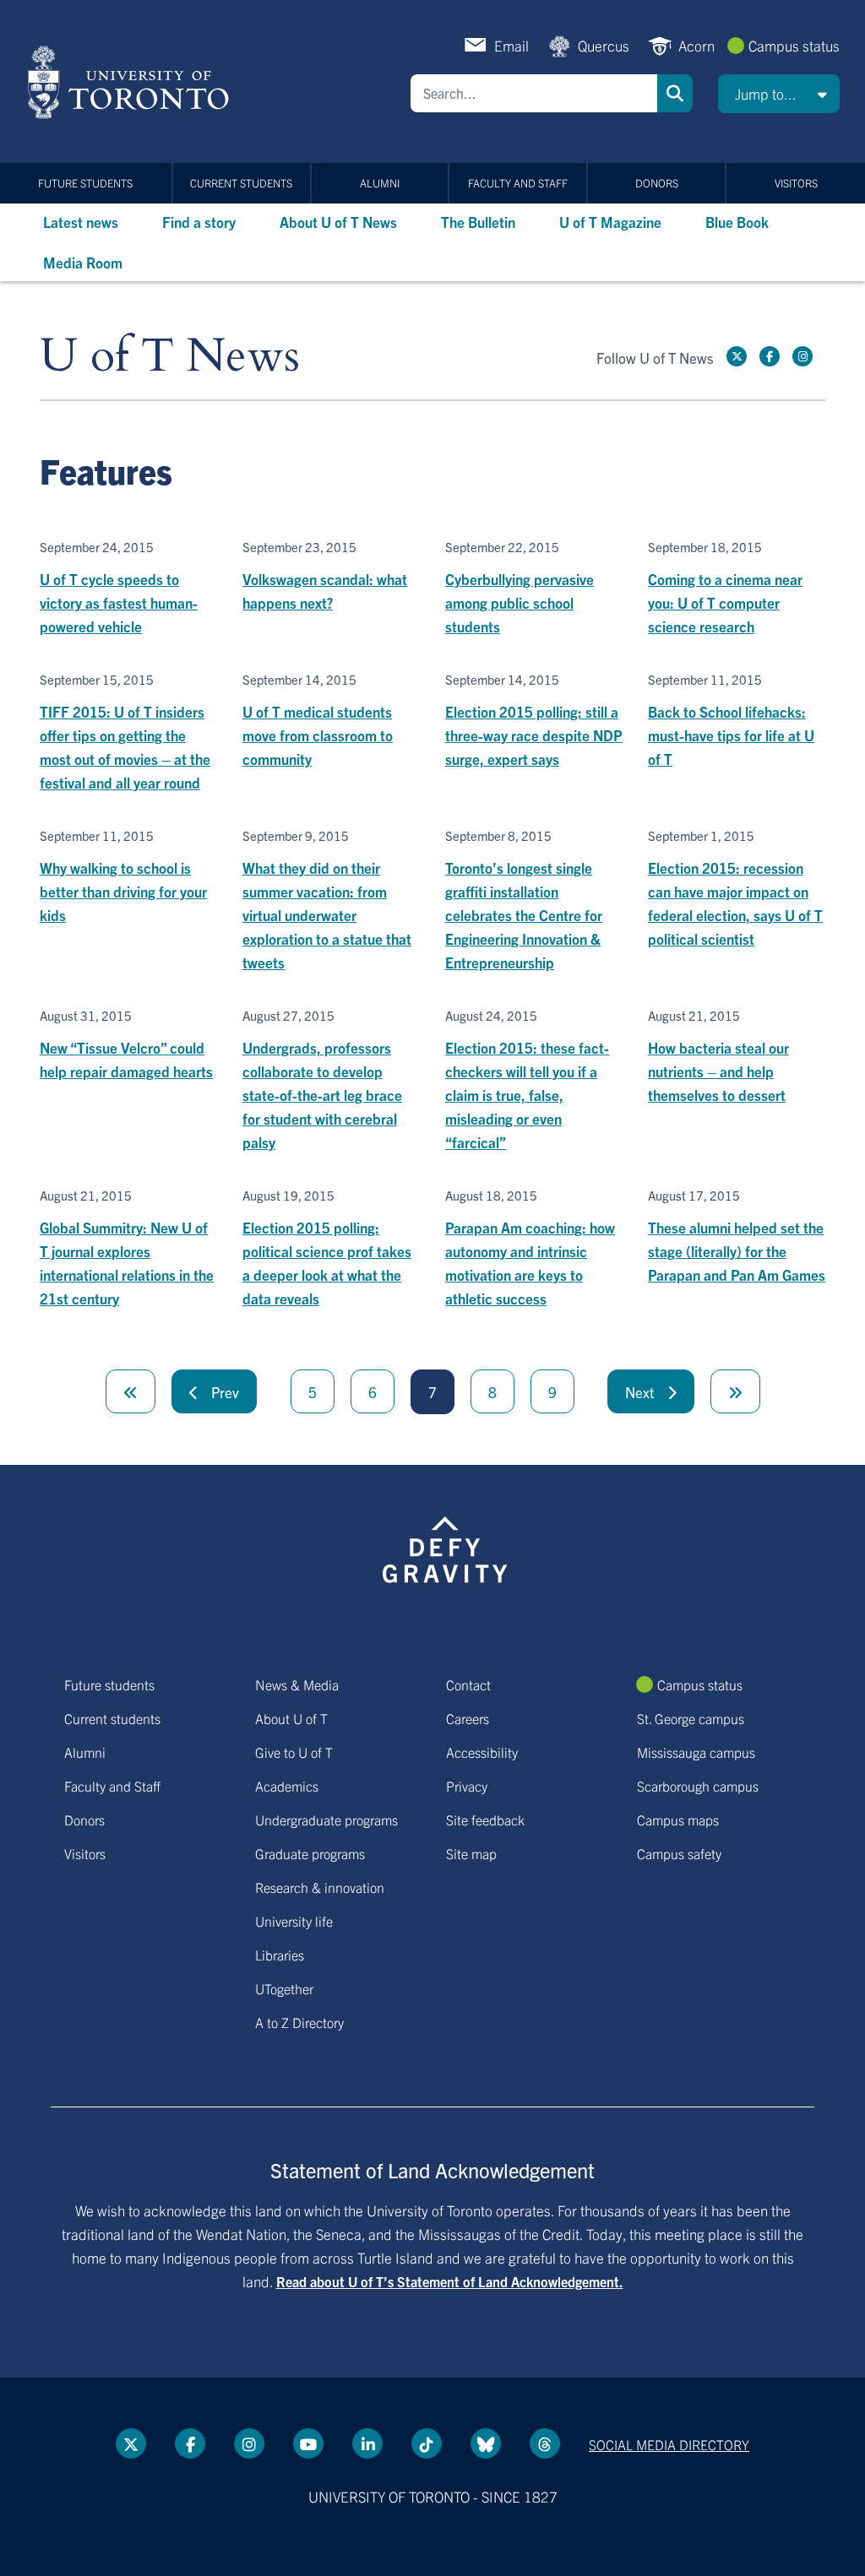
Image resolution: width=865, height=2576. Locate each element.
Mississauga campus (696, 1752)
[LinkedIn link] (367, 2443)
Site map (471, 1853)
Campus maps (678, 1819)
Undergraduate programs (326, 1819)
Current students (241, 183)
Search (675, 93)
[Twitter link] (737, 356)
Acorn (696, 45)
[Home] (131, 82)
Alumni (380, 183)
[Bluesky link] (486, 2443)
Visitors (796, 183)
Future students (85, 183)
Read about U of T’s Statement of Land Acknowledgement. (450, 2281)
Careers (468, 1718)
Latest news (81, 222)
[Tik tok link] (427, 2443)
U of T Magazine (610, 222)
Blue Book (737, 222)
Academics (287, 1786)
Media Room (83, 262)
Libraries (280, 1955)
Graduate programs (310, 1853)
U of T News (170, 357)
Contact (468, 1684)
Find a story (199, 222)
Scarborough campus (698, 1786)
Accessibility (482, 1752)
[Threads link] (545, 2443)
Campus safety (679, 1853)
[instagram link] (802, 356)
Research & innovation (320, 1887)
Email (511, 45)
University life (294, 1921)
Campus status (794, 45)
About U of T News (338, 222)
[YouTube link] (308, 2443)
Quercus (604, 45)
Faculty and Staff (518, 183)
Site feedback (485, 1819)
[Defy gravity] (445, 1547)
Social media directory (669, 2444)
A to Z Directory (299, 2022)
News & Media (297, 1684)
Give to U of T (294, 1752)
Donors (657, 183)
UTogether (284, 1988)
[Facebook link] (770, 356)
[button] (779, 94)
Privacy (467, 1786)
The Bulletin (478, 222)
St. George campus (691, 1718)
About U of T (291, 1718)
